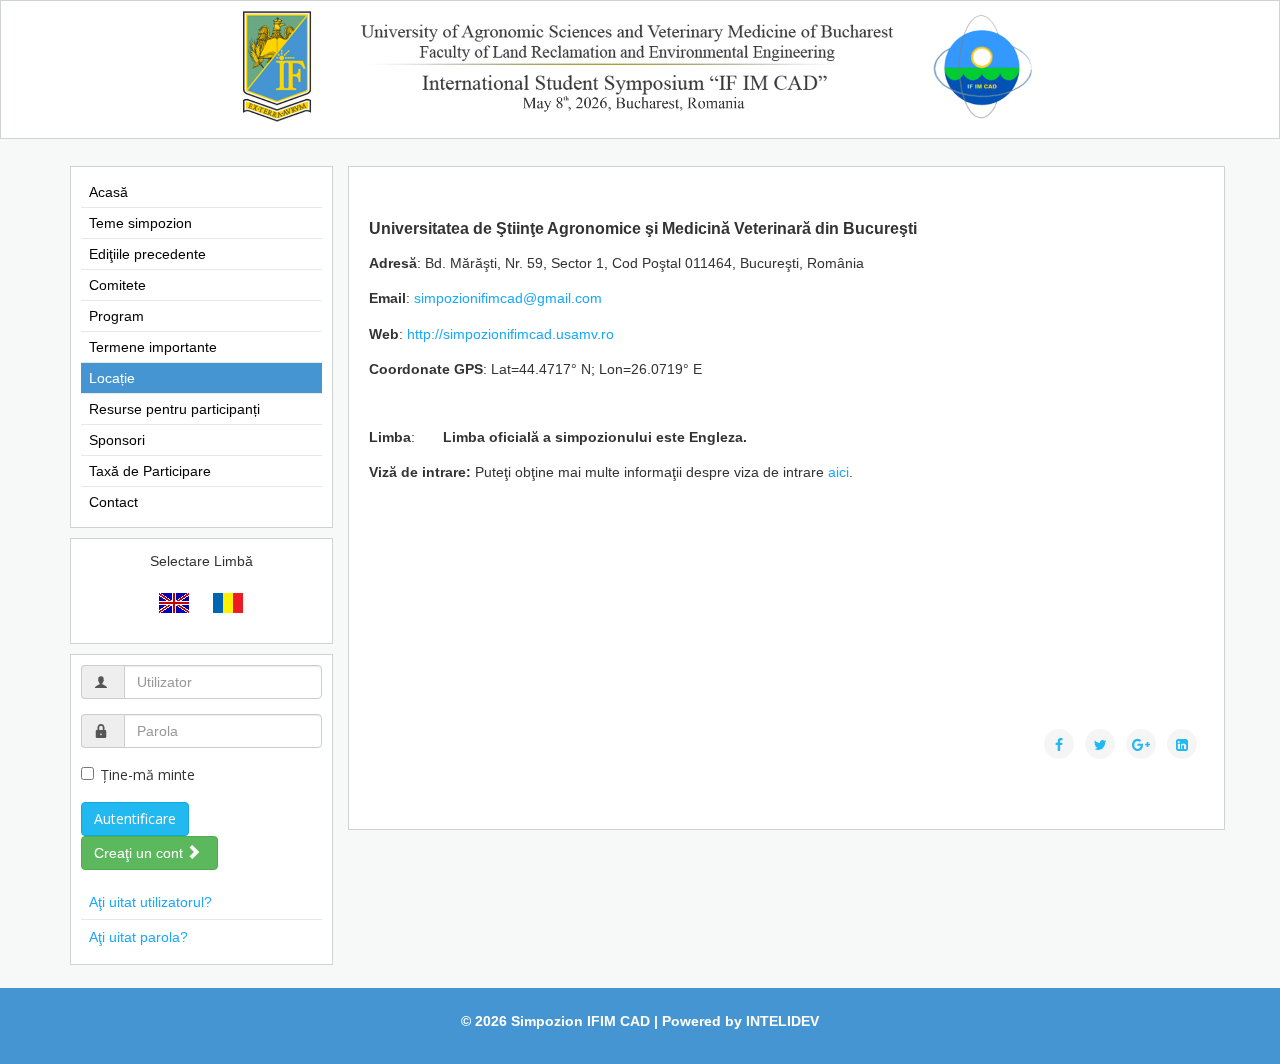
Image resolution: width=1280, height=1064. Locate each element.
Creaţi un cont (140, 853)
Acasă (108, 192)
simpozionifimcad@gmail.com (508, 298)
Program (116, 316)
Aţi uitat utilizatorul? (150, 902)
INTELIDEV (782, 1021)
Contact (113, 502)
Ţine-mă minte (148, 774)
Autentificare (135, 818)
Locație (112, 378)
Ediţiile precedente (147, 254)
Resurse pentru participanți (174, 409)
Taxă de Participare (150, 471)
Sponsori (117, 440)
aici (838, 472)
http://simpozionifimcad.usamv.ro (510, 334)
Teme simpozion (140, 223)
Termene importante (153, 347)
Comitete (117, 285)
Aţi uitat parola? (138, 937)
